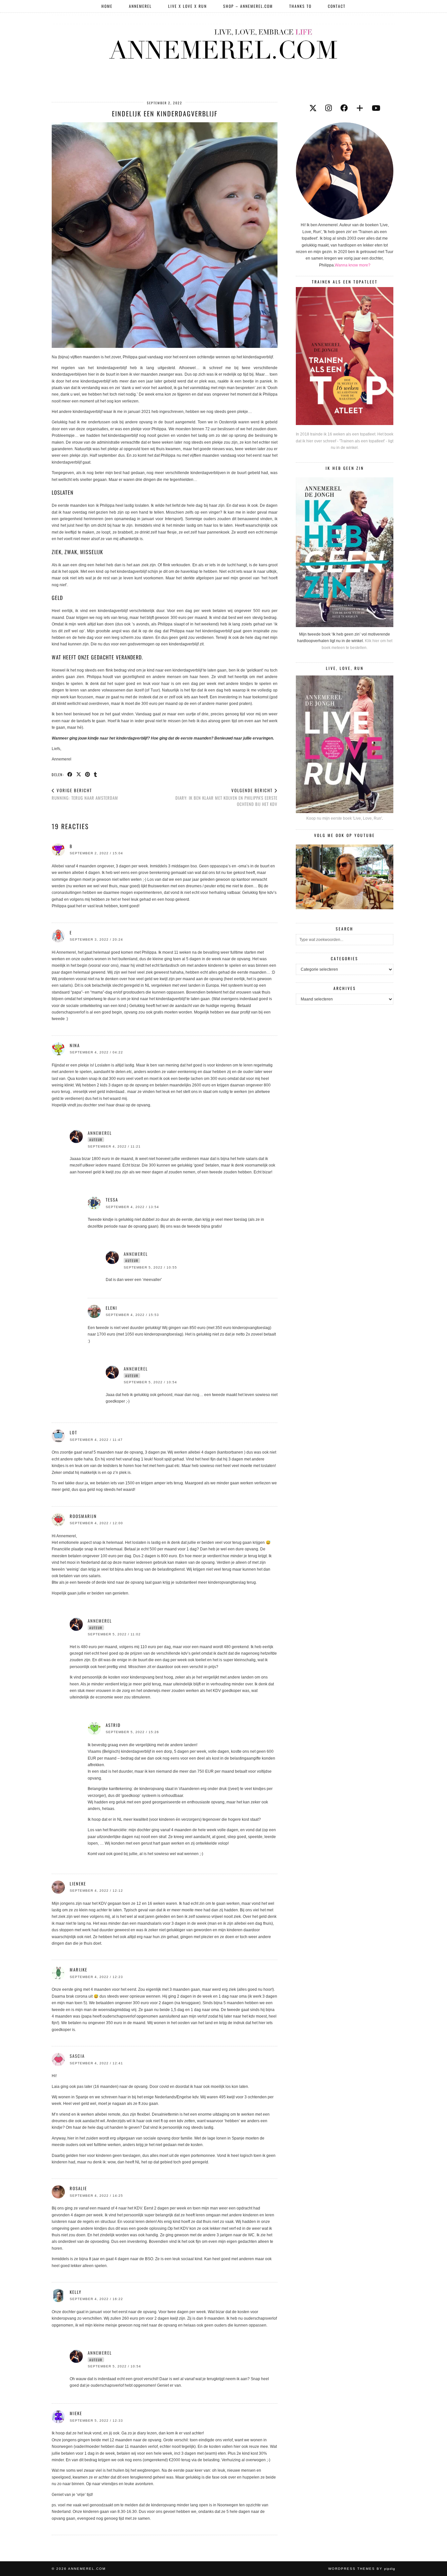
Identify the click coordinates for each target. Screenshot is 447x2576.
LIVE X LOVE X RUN (188, 6)
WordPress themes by (362, 2569)
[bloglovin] (360, 108)
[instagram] (329, 108)
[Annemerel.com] (223, 43)
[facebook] (344, 108)
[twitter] (313, 108)
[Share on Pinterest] (88, 774)
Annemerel (140, 6)
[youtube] (376, 108)
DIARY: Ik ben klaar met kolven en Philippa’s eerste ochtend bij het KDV (226, 797)
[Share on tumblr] (96, 774)
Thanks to (300, 6)
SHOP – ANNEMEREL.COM (248, 6)
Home (107, 6)
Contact (337, 6)
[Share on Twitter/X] (79, 774)
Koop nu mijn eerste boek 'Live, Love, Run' (344, 818)
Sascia (77, 2056)
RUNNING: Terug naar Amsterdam (85, 794)
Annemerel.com (87, 2569)
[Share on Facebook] (70, 774)
